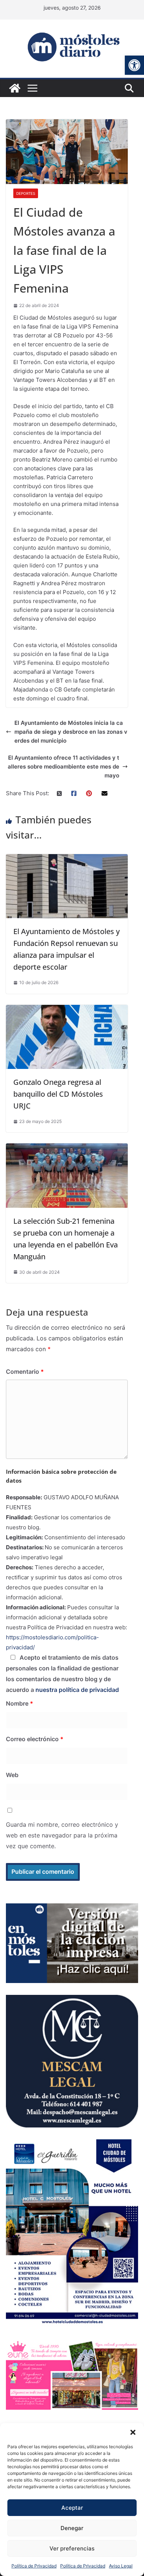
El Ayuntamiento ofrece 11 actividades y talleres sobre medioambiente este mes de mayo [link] (64, 767)
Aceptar (72, 2508)
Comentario (25, 1372)
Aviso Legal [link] (121, 2566)
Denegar (72, 2528)
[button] (133, 2432)
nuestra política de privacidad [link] (77, 1690)
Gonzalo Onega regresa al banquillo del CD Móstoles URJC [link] (58, 1094)
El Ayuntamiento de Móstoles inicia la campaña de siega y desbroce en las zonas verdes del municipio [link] (71, 732)
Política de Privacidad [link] (34, 2566)
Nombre (20, 1703)
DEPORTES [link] (26, 193)
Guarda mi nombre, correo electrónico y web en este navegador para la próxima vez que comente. (62, 1835)
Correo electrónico (35, 1739)
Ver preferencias (72, 2548)
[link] (134, 65)
